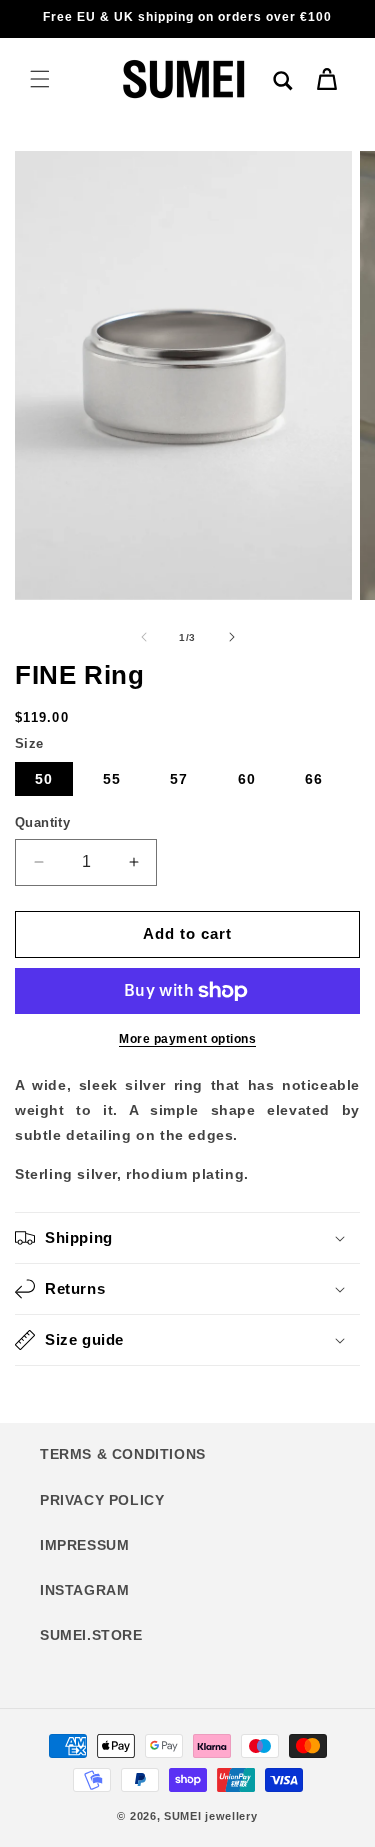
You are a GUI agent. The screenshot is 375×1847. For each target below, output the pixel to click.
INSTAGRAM (84, 1590)
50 (44, 779)
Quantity (42, 822)
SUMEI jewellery (211, 1816)
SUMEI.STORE (91, 1635)
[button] (40, 79)
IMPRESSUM (84, 1545)
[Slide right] (232, 637)
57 (179, 779)
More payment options (187, 1039)
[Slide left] (144, 637)
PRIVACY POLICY (102, 1500)
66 (314, 779)
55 (112, 779)
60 (247, 779)
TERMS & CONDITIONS (123, 1454)
